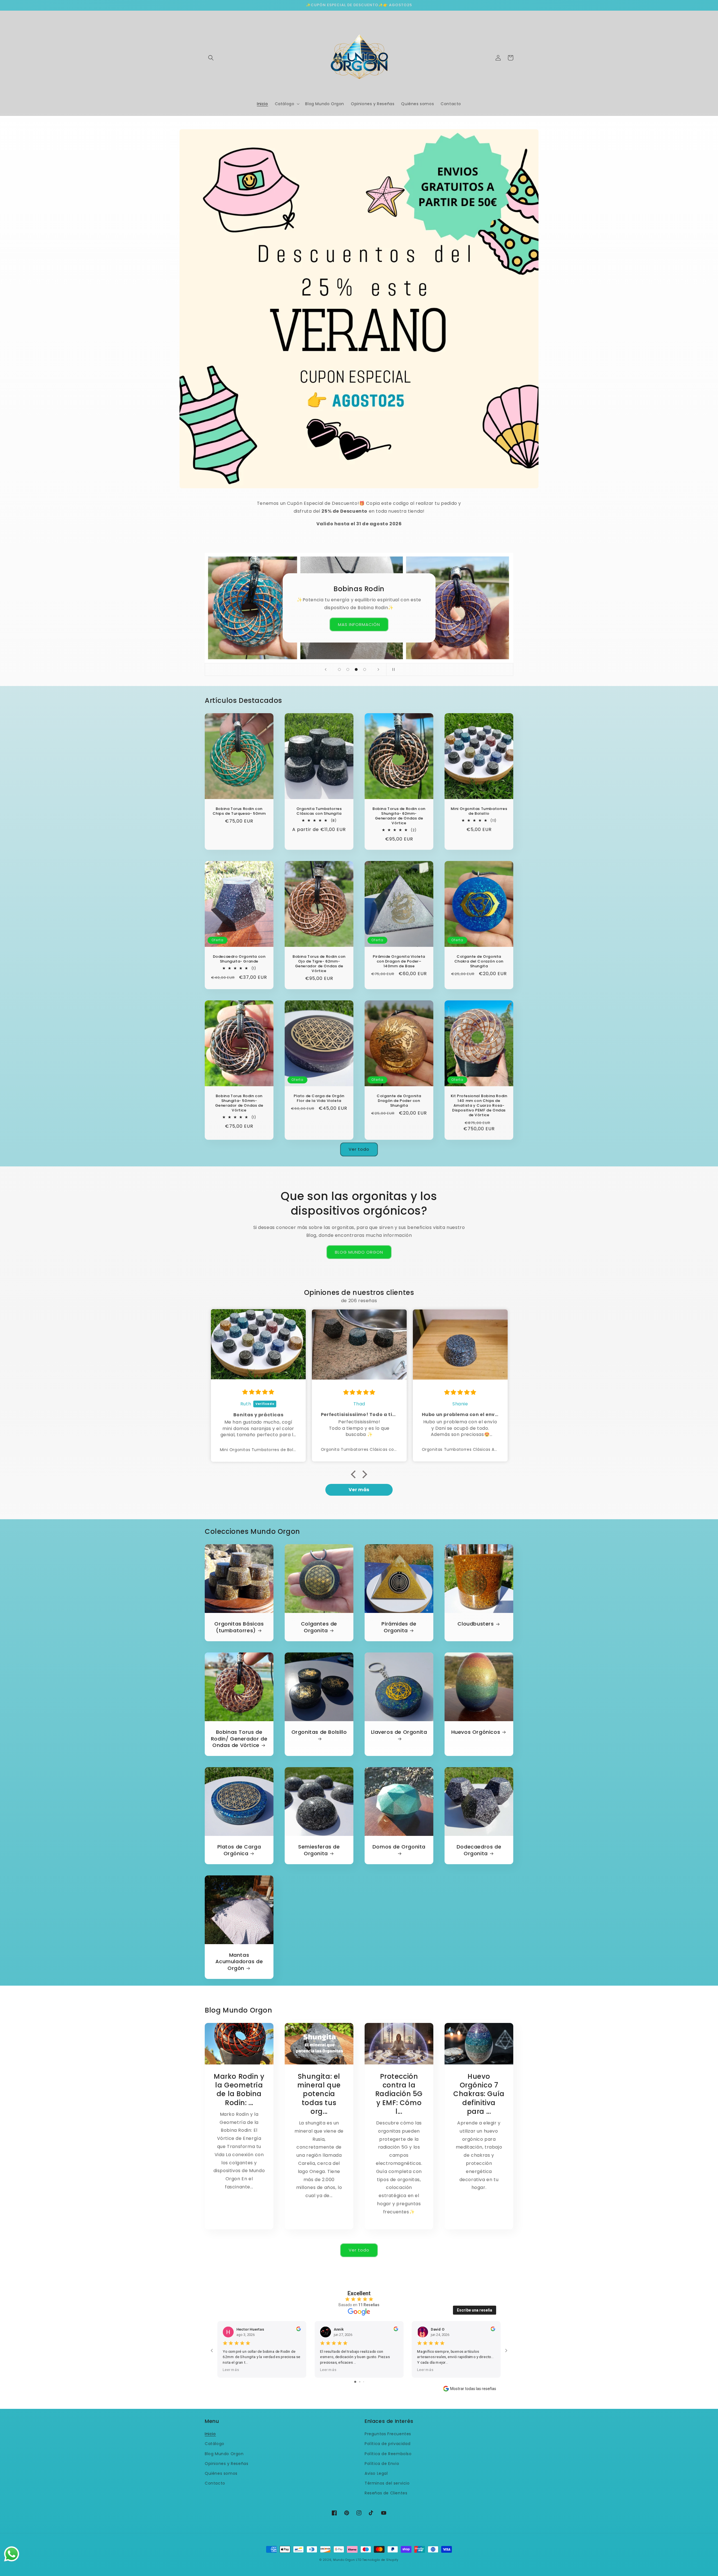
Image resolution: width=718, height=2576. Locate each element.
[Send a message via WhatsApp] (12, 2554)
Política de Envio (382, 2464)
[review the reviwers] (298, 2330)
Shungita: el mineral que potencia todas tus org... (319, 2094)
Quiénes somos (221, 2473)
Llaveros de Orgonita (399, 1732)
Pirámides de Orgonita (399, 1627)
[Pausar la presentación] (392, 669)
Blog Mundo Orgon (224, 2454)
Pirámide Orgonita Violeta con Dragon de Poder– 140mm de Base (399, 962)
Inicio (210, 2434)
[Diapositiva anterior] (326, 669)
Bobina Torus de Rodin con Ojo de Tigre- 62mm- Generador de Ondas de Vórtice (319, 964)
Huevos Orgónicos (476, 1732)
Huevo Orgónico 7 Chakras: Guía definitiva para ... (479, 2094)
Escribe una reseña (475, 2310)
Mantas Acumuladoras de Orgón (239, 1962)
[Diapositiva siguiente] (378, 669)
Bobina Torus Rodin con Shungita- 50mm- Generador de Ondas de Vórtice (239, 1103)
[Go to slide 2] (360, 2382)
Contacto (215, 2483)
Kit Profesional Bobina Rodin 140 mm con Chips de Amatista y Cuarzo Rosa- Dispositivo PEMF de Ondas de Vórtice (479, 1106)
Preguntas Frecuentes (388, 2434)
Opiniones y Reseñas (226, 2464)
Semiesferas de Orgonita (319, 1850)
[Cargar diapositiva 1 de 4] (339, 669)
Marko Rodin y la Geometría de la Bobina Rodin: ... (239, 2090)
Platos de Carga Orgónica (239, 1850)
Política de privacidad (387, 2444)
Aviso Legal (376, 2473)
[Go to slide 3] (364, 2382)
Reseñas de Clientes (386, 2493)
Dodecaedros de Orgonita (479, 1850)
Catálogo (215, 2444)
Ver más (359, 1490)
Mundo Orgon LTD (347, 2560)
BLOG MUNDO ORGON (359, 1252)
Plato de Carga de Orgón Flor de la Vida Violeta (319, 1099)
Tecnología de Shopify (380, 2560)
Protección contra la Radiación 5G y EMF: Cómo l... (399, 2094)
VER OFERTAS (359, 625)
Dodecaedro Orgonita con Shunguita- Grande (239, 959)
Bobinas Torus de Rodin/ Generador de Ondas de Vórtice (239, 1739)
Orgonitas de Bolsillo (319, 1732)
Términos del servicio (387, 2483)
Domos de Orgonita (399, 1847)
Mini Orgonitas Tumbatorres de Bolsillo (479, 811)
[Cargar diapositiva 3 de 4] (356, 669)
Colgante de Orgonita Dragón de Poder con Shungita (399, 1101)
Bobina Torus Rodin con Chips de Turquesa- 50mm (239, 811)
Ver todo (359, 1149)
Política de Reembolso (388, 2454)
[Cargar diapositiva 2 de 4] (348, 669)
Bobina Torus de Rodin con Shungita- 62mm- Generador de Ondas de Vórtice (399, 816)
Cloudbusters (476, 1624)
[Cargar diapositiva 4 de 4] (365, 669)
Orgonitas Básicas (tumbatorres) (239, 1627)
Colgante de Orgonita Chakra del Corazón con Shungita (479, 962)
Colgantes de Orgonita (319, 1627)
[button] (211, 58)
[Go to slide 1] (355, 2382)
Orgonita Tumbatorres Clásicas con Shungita (319, 811)
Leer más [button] (231, 2370)
